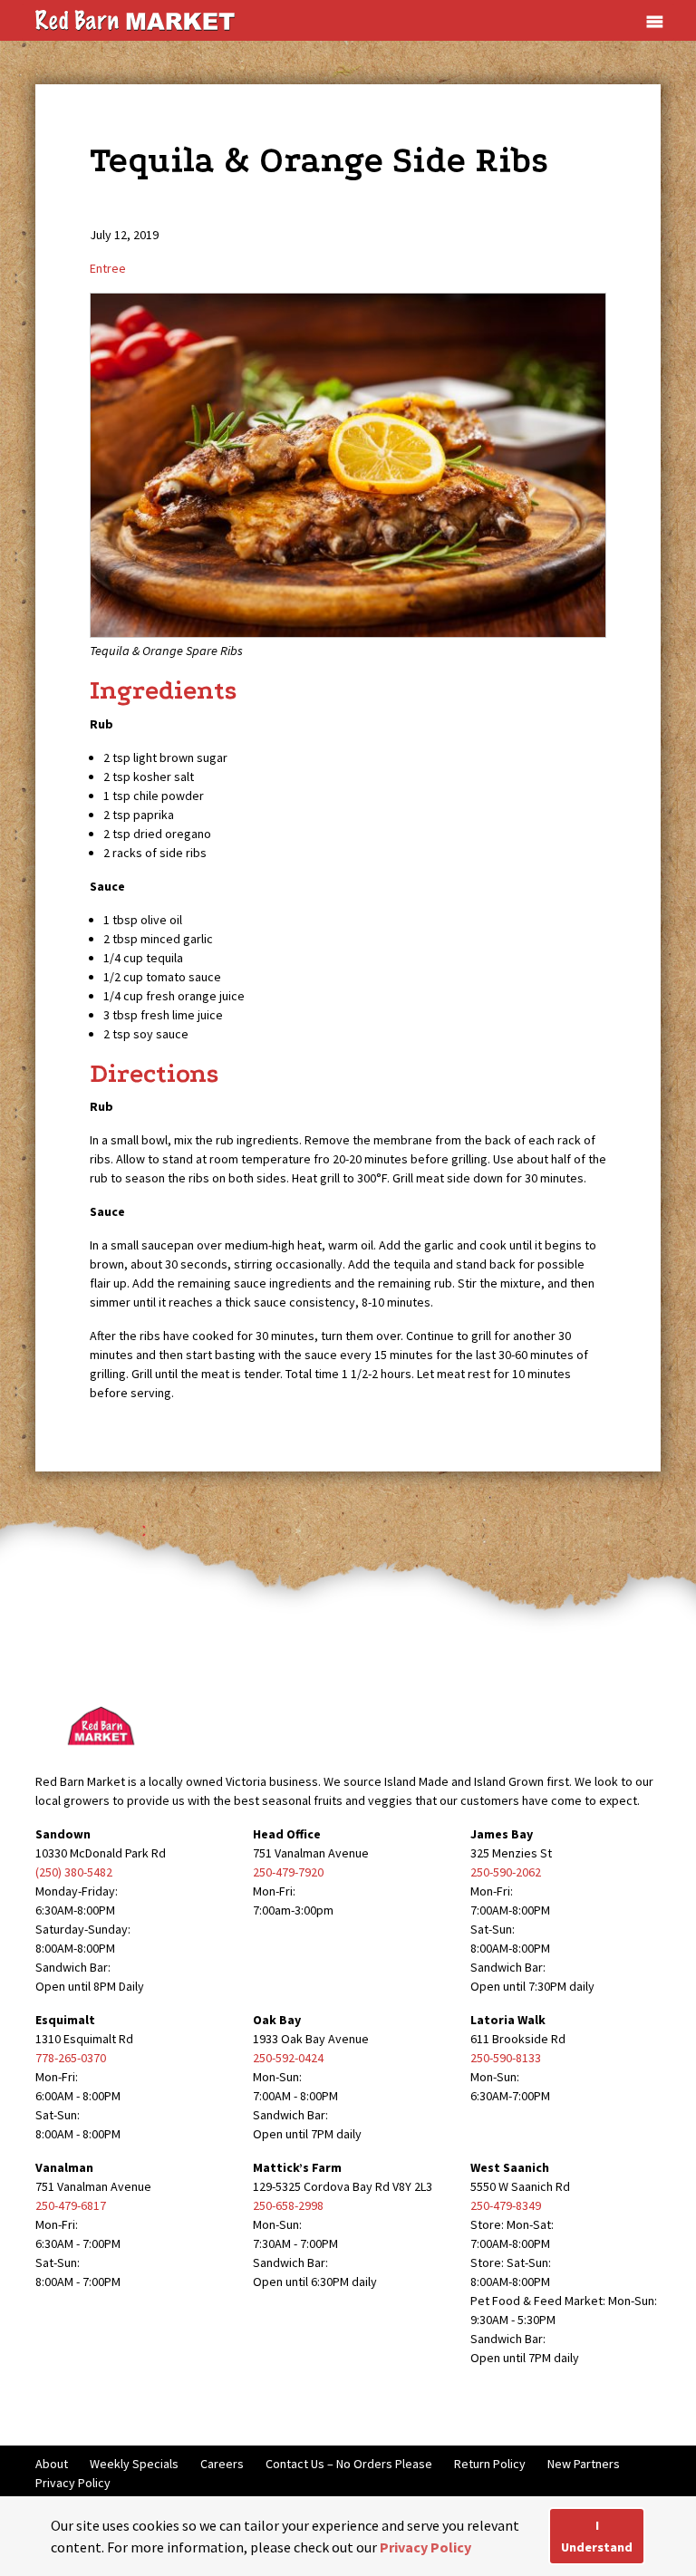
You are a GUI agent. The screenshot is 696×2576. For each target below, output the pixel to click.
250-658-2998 (288, 2205)
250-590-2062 (506, 1872)
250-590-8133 (506, 2058)
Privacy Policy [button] (425, 2547)
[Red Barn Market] (135, 19)
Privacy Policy (73, 2483)
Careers (222, 2464)
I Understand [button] (597, 2536)
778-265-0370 (71, 2058)
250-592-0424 (288, 2058)
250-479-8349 (506, 2205)
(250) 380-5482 (74, 1872)
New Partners (584, 2464)
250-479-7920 (288, 1872)
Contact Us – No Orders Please (349, 2464)
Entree (108, 268)
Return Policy (490, 2464)
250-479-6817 (71, 2205)
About (52, 2464)
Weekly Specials (134, 2464)
